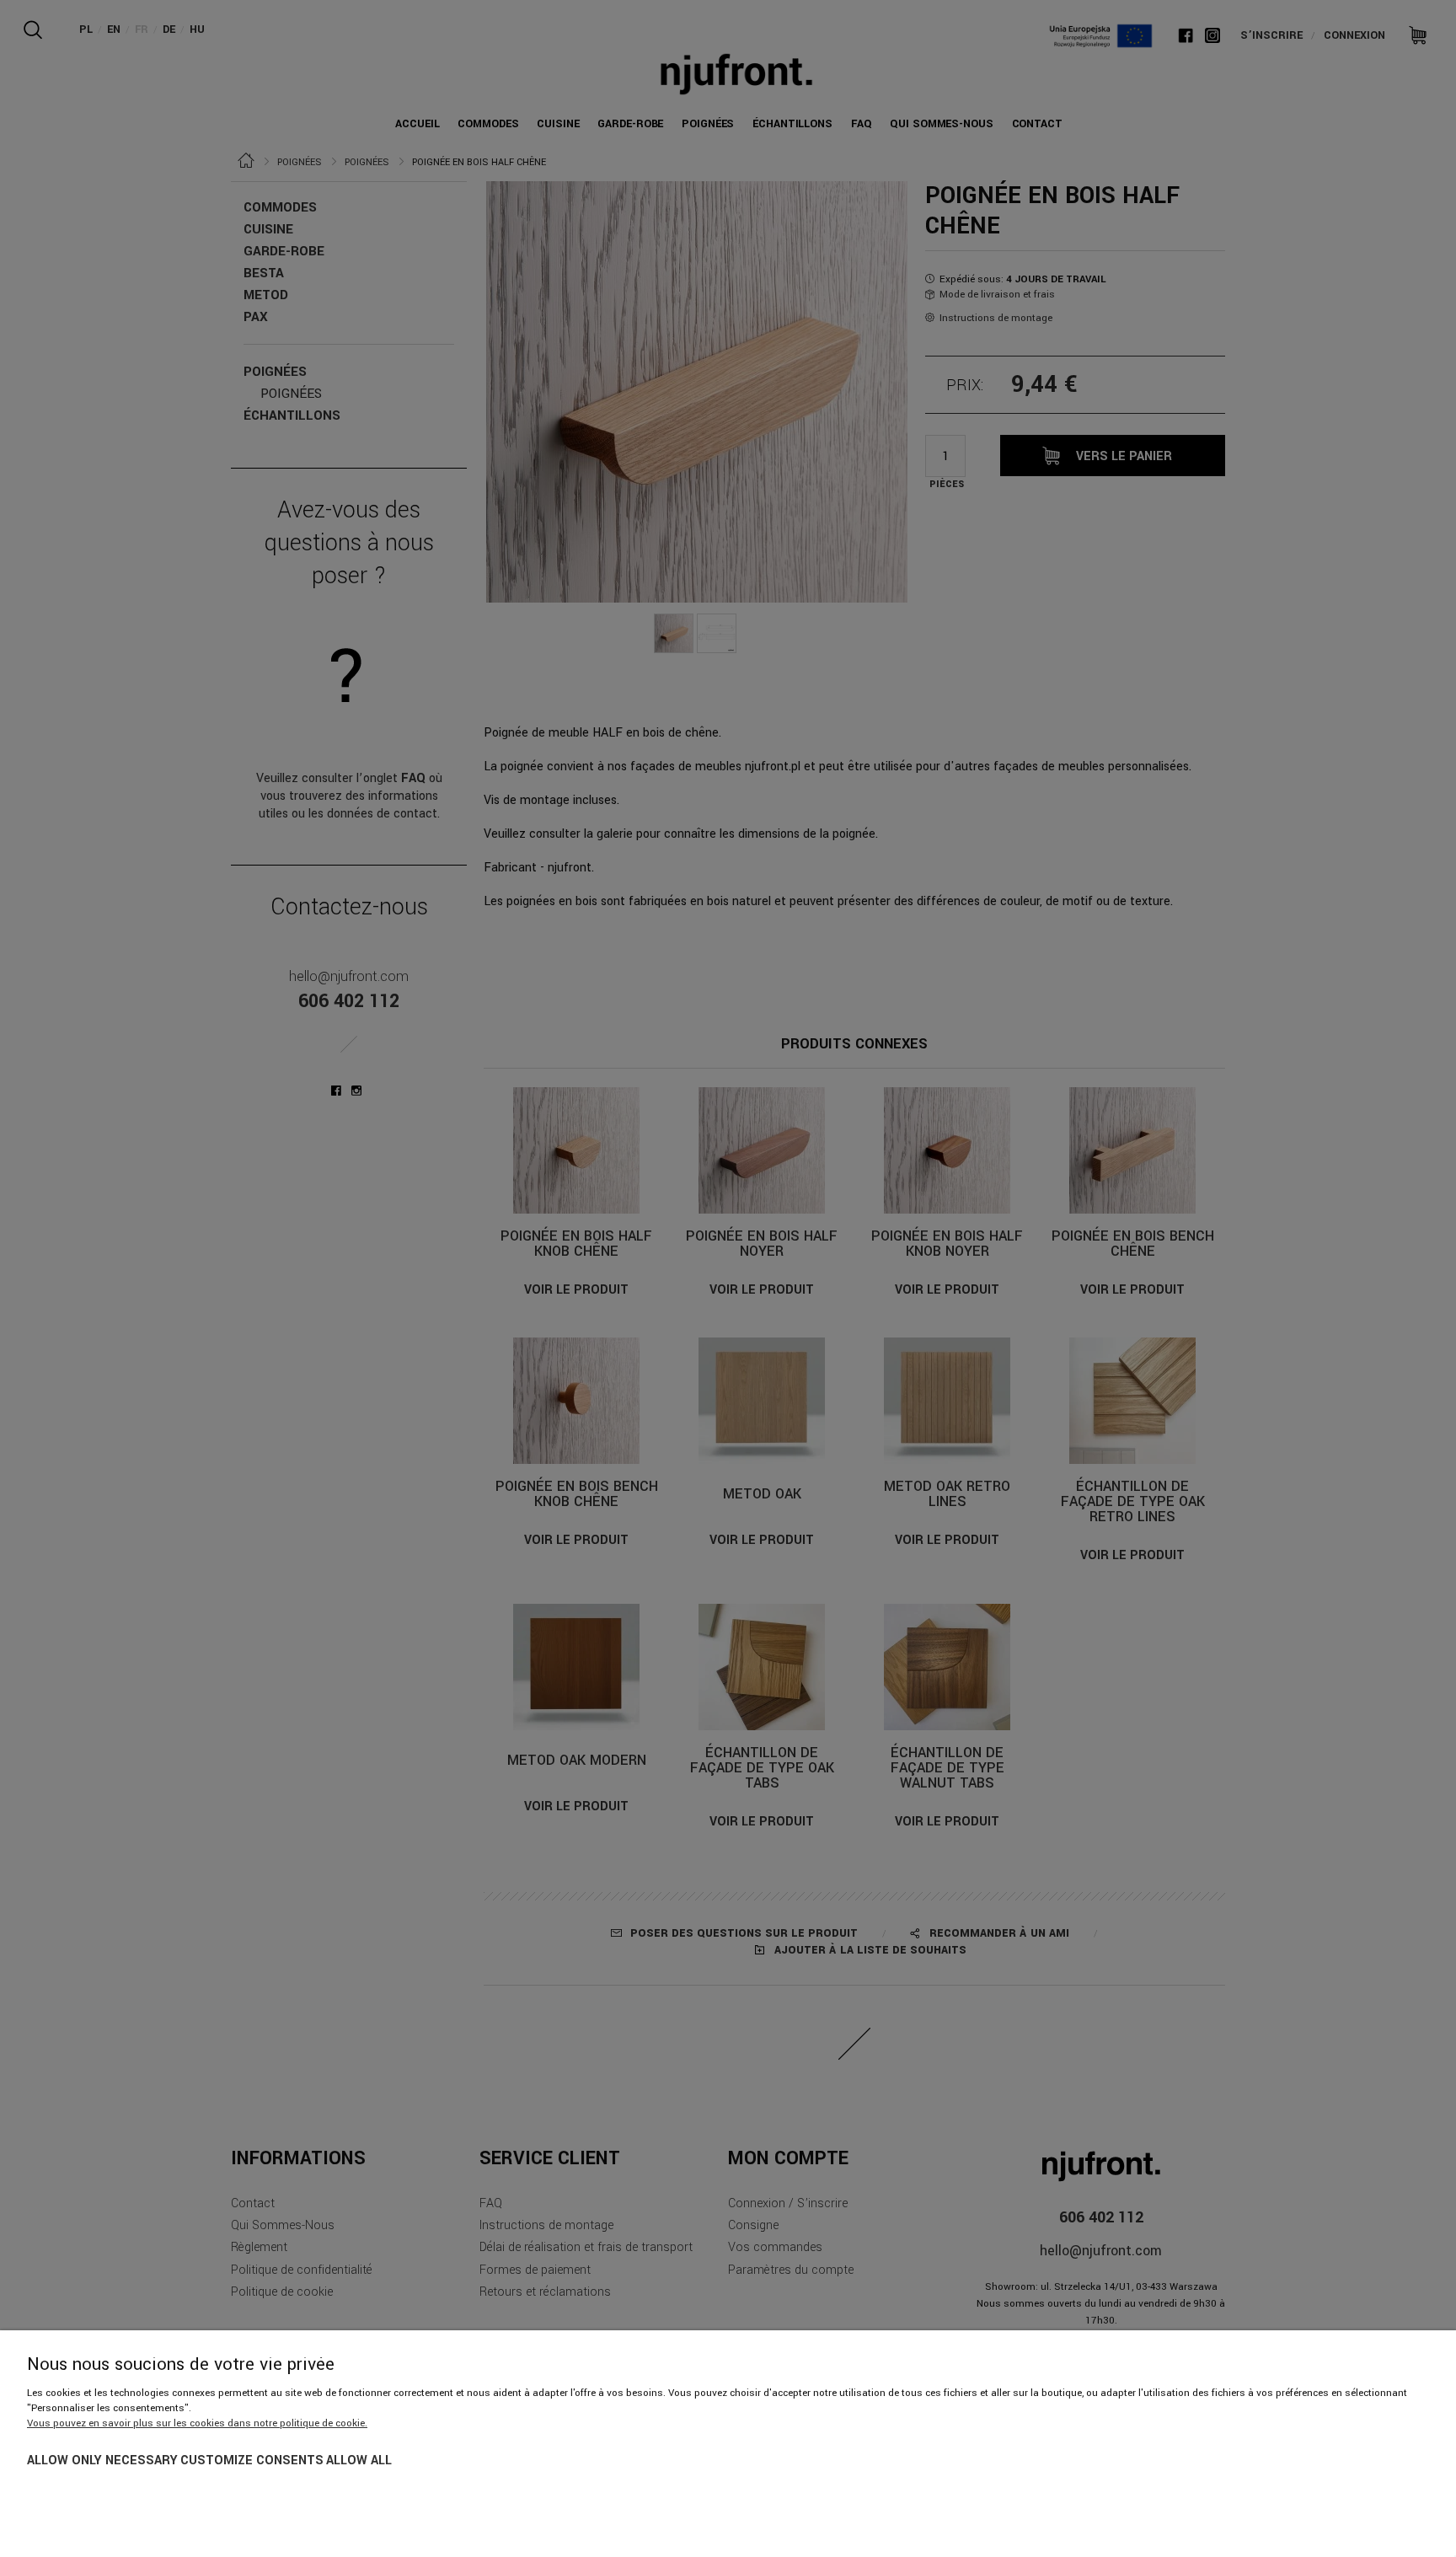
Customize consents (252, 2461)
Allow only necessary (102, 2461)
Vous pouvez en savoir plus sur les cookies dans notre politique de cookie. (197, 2423)
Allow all (359, 2461)
